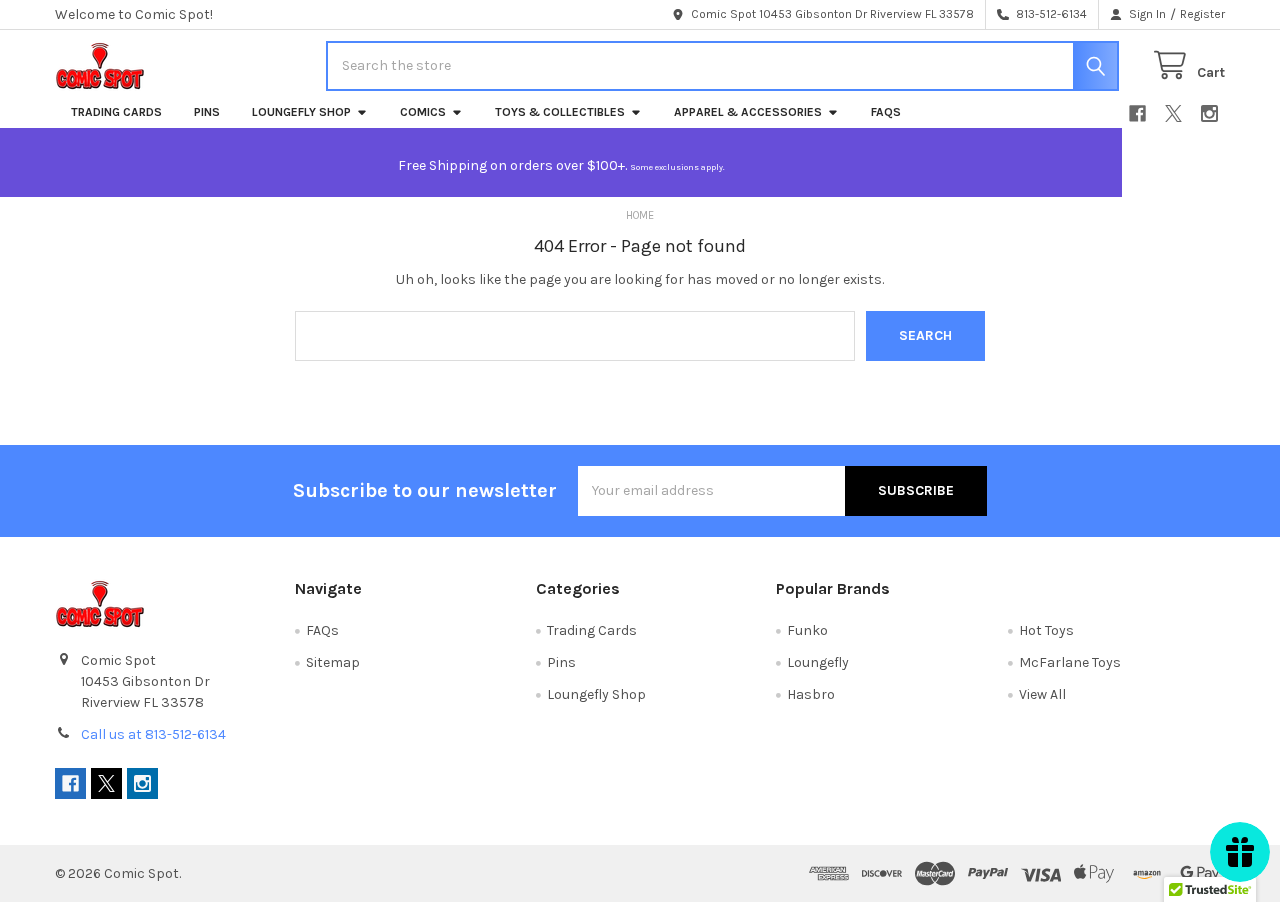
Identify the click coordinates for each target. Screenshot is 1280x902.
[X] (1173, 113)
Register (1202, 14)
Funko (807, 630)
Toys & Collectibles (560, 112)
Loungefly (818, 662)
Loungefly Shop (301, 112)
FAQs (886, 112)
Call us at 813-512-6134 (153, 734)
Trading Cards (116, 112)
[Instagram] (1209, 113)
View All (1042, 694)
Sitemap (333, 662)
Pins (207, 112)
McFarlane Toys (1070, 662)
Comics (423, 112)
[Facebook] (1137, 113)
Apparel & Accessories (748, 112)
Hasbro (811, 694)
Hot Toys (1046, 630)
